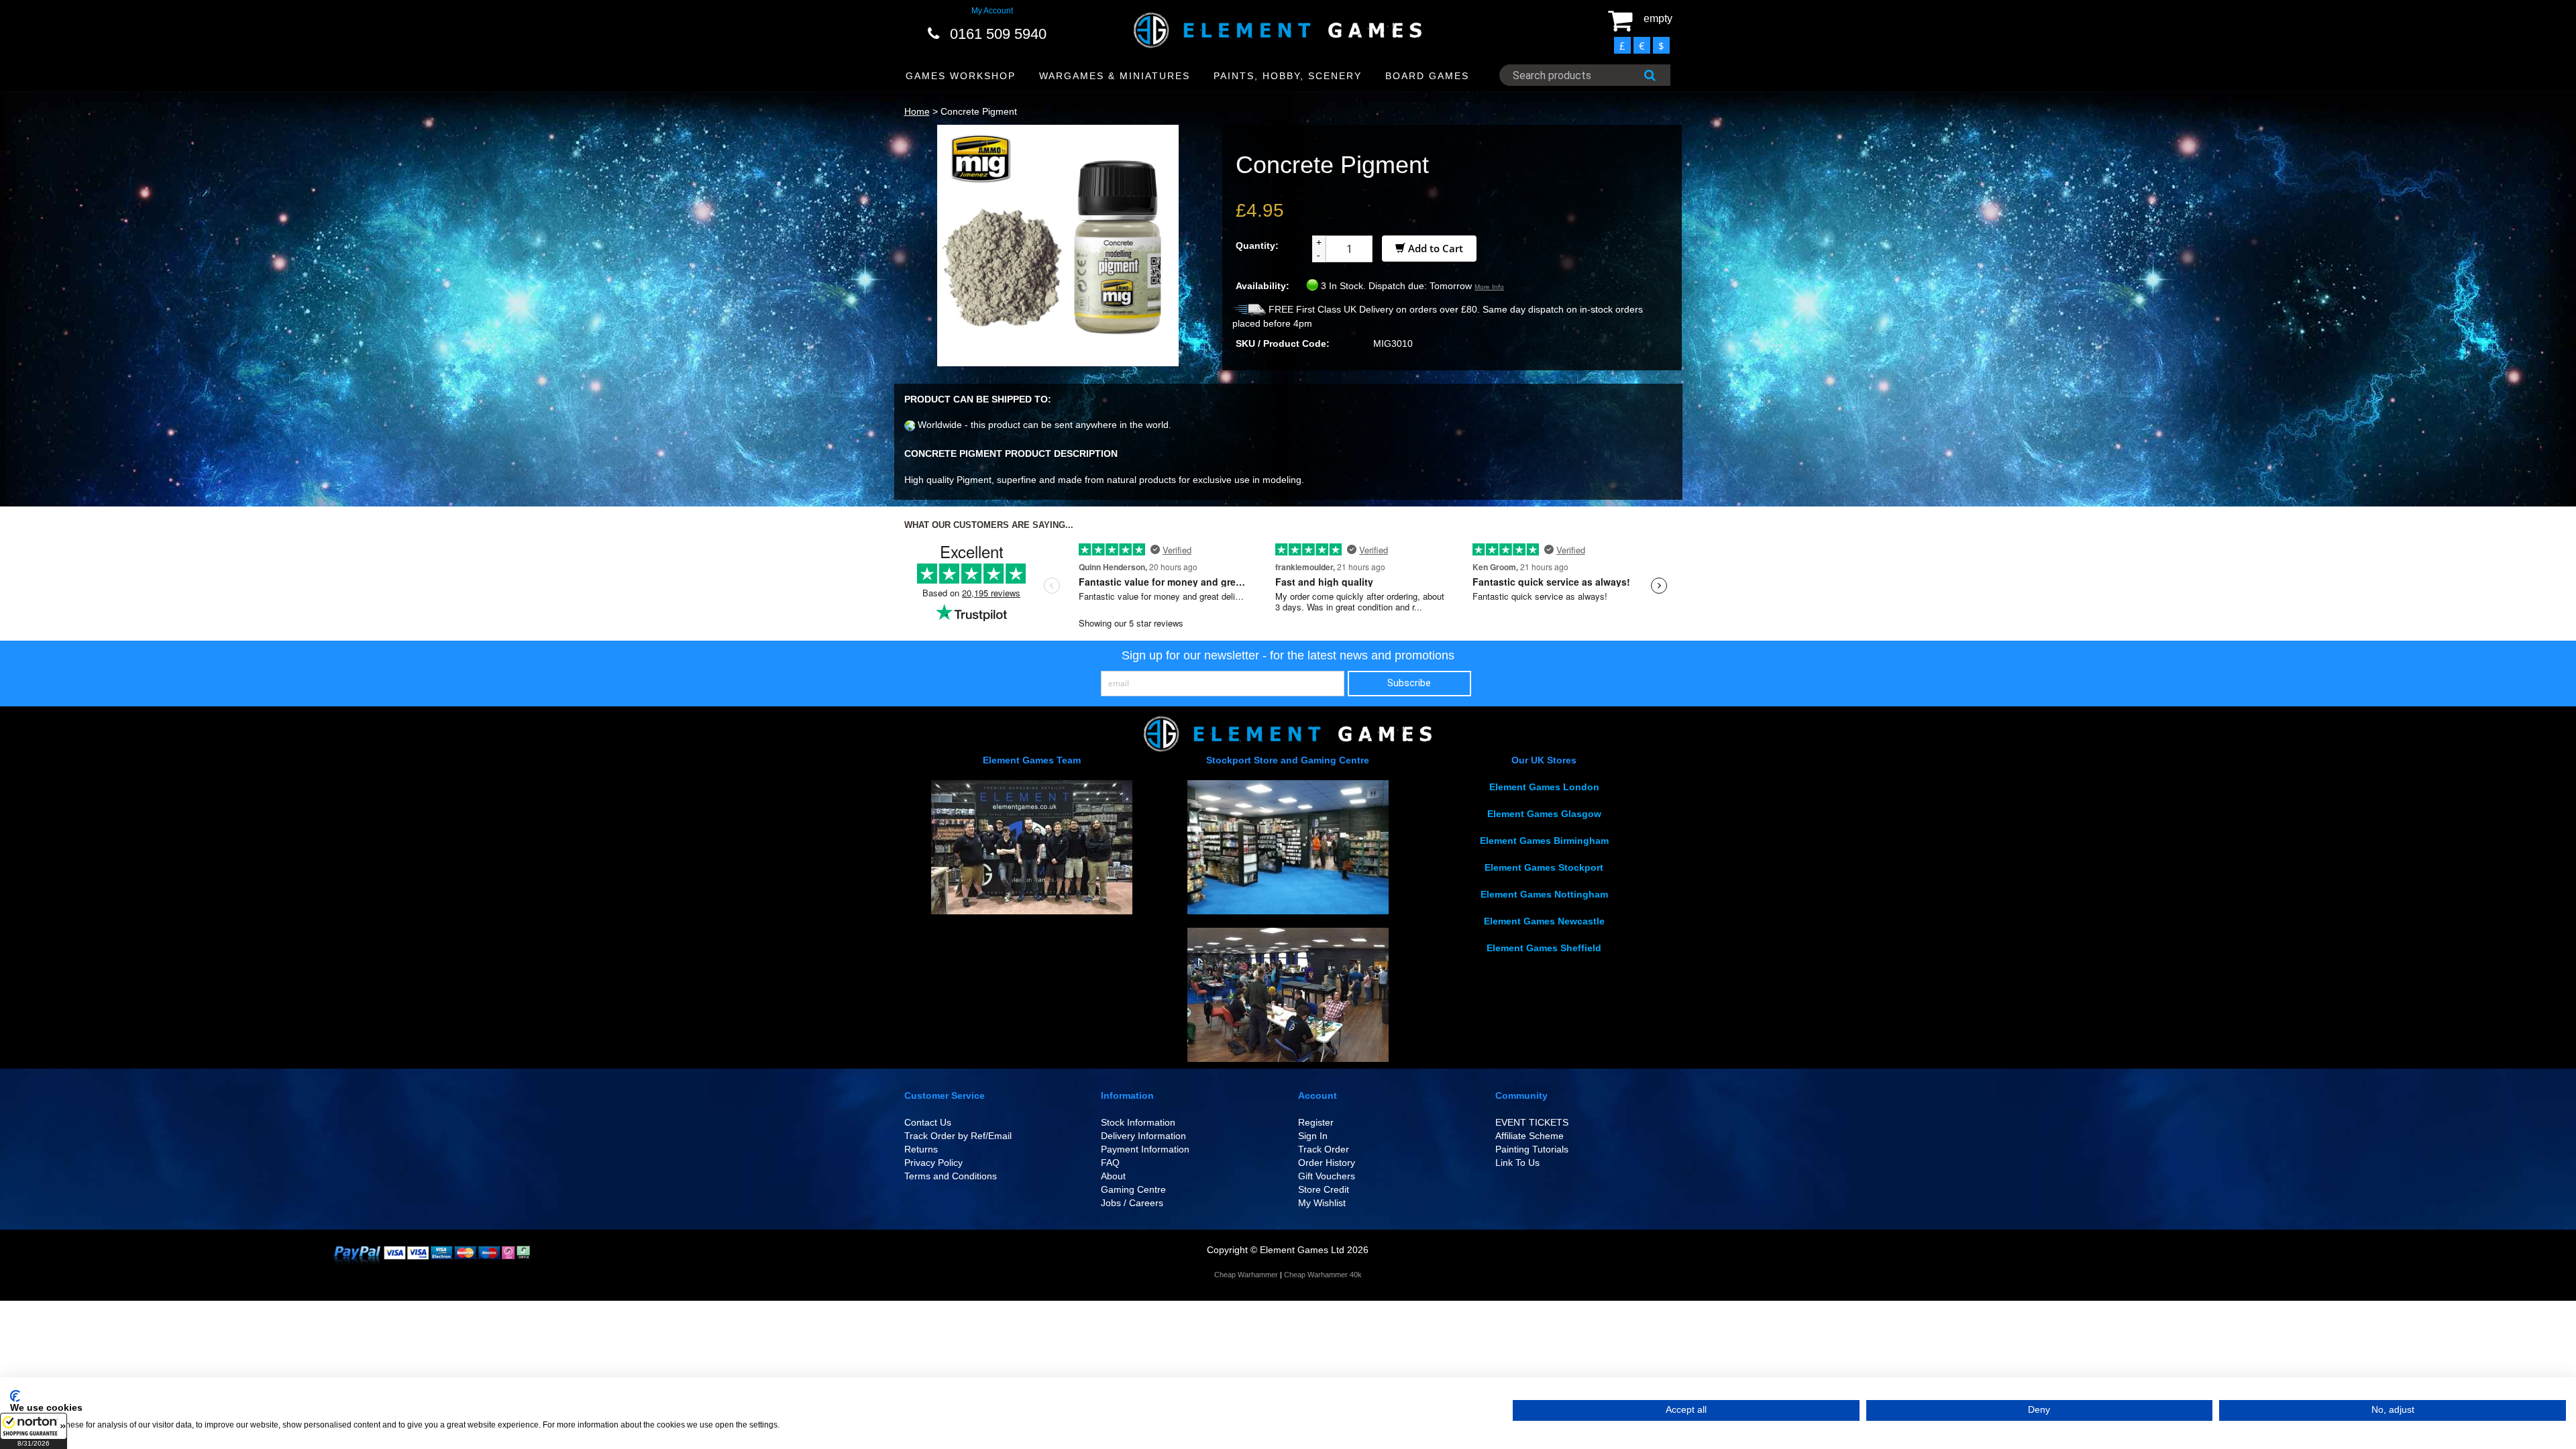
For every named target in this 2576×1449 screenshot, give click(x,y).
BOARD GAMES (1427, 76)
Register (1316, 1122)
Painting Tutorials (1532, 1149)
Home (917, 111)
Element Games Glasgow (1544, 814)
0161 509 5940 (998, 34)
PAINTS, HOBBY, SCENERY (1288, 76)
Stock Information (1138, 1122)
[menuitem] (961, 76)
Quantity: (1257, 246)
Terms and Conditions (951, 1176)
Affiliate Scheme (1529, 1136)
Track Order (1324, 1149)
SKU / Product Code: (1283, 343)
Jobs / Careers (1132, 1203)
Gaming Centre (1133, 1189)
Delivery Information (1143, 1136)
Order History (1327, 1163)
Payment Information (1145, 1149)
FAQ (1110, 1163)
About (1113, 1176)
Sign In (1313, 1136)
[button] (34, 1431)
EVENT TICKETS (1532, 1122)
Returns (921, 1149)
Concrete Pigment (979, 111)
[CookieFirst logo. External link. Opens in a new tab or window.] (15, 1396)
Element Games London (1544, 787)
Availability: (1263, 286)
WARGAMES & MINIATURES (1115, 76)
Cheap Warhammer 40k (1323, 1275)
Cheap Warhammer (1246, 1275)
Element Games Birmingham (1544, 841)
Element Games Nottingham (1544, 894)
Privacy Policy (933, 1163)
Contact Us (928, 1122)
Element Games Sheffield (1544, 948)
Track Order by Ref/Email (958, 1136)
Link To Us (1517, 1163)
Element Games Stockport (1544, 867)
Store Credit (1324, 1189)
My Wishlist (1322, 1203)
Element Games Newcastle (1544, 921)
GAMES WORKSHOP (961, 76)
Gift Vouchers (1327, 1176)
